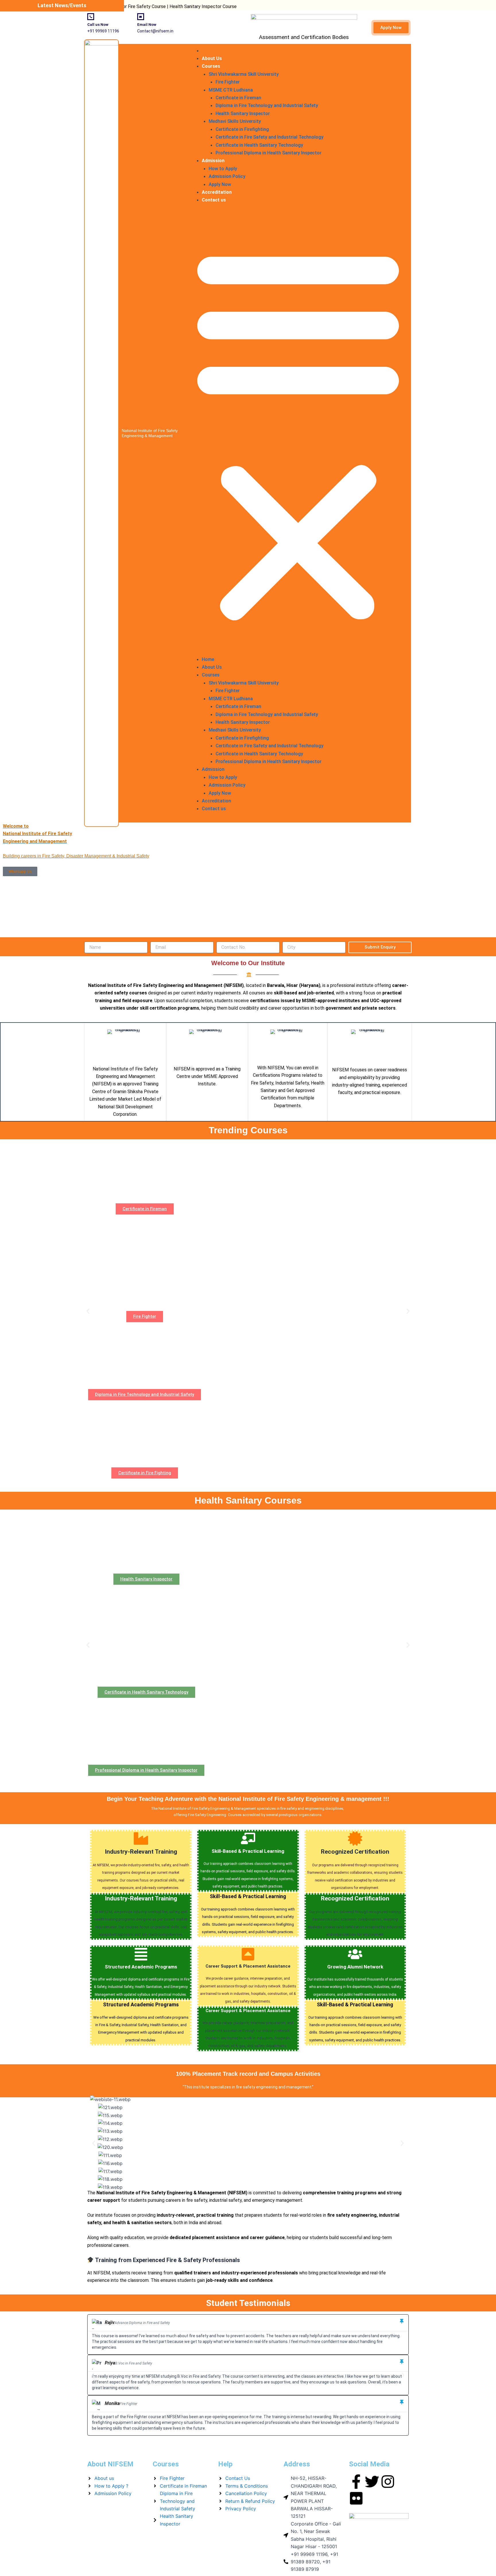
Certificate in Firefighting (242, 129)
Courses (211, 66)
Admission (213, 161)
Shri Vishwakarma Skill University (244, 74)
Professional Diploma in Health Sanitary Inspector (269, 153)
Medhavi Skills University (235, 121)
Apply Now (220, 184)
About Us (212, 58)
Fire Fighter (228, 82)
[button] (298, 433)
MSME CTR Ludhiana (231, 90)
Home (208, 51)
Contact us (214, 200)
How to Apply (223, 169)
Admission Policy (227, 176)
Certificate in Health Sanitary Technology (259, 145)
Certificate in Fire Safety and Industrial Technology (270, 137)
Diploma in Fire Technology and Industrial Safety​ (267, 105)
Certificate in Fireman (238, 98)
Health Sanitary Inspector (243, 114)
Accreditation (217, 192)
